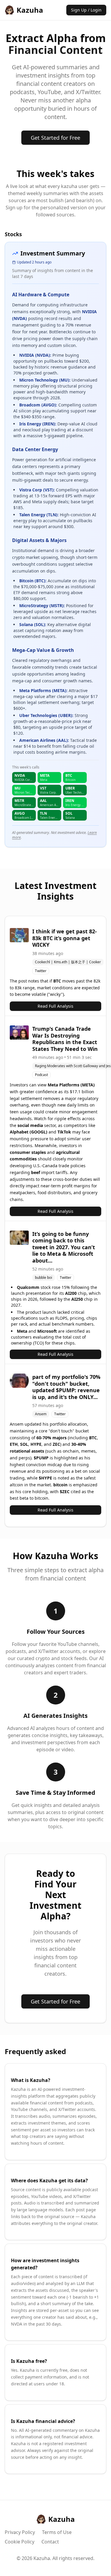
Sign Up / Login (86, 10)
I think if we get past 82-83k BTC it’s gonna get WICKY (65, 938)
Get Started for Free (55, 138)
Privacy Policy (20, 2532)
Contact (50, 2542)
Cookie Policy (20, 2542)
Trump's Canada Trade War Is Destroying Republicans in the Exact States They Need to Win (65, 1039)
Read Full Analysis (55, 1006)
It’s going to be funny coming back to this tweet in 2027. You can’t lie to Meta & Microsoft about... (64, 1247)
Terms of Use (57, 2532)
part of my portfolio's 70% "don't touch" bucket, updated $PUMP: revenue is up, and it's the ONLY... (66, 1387)
